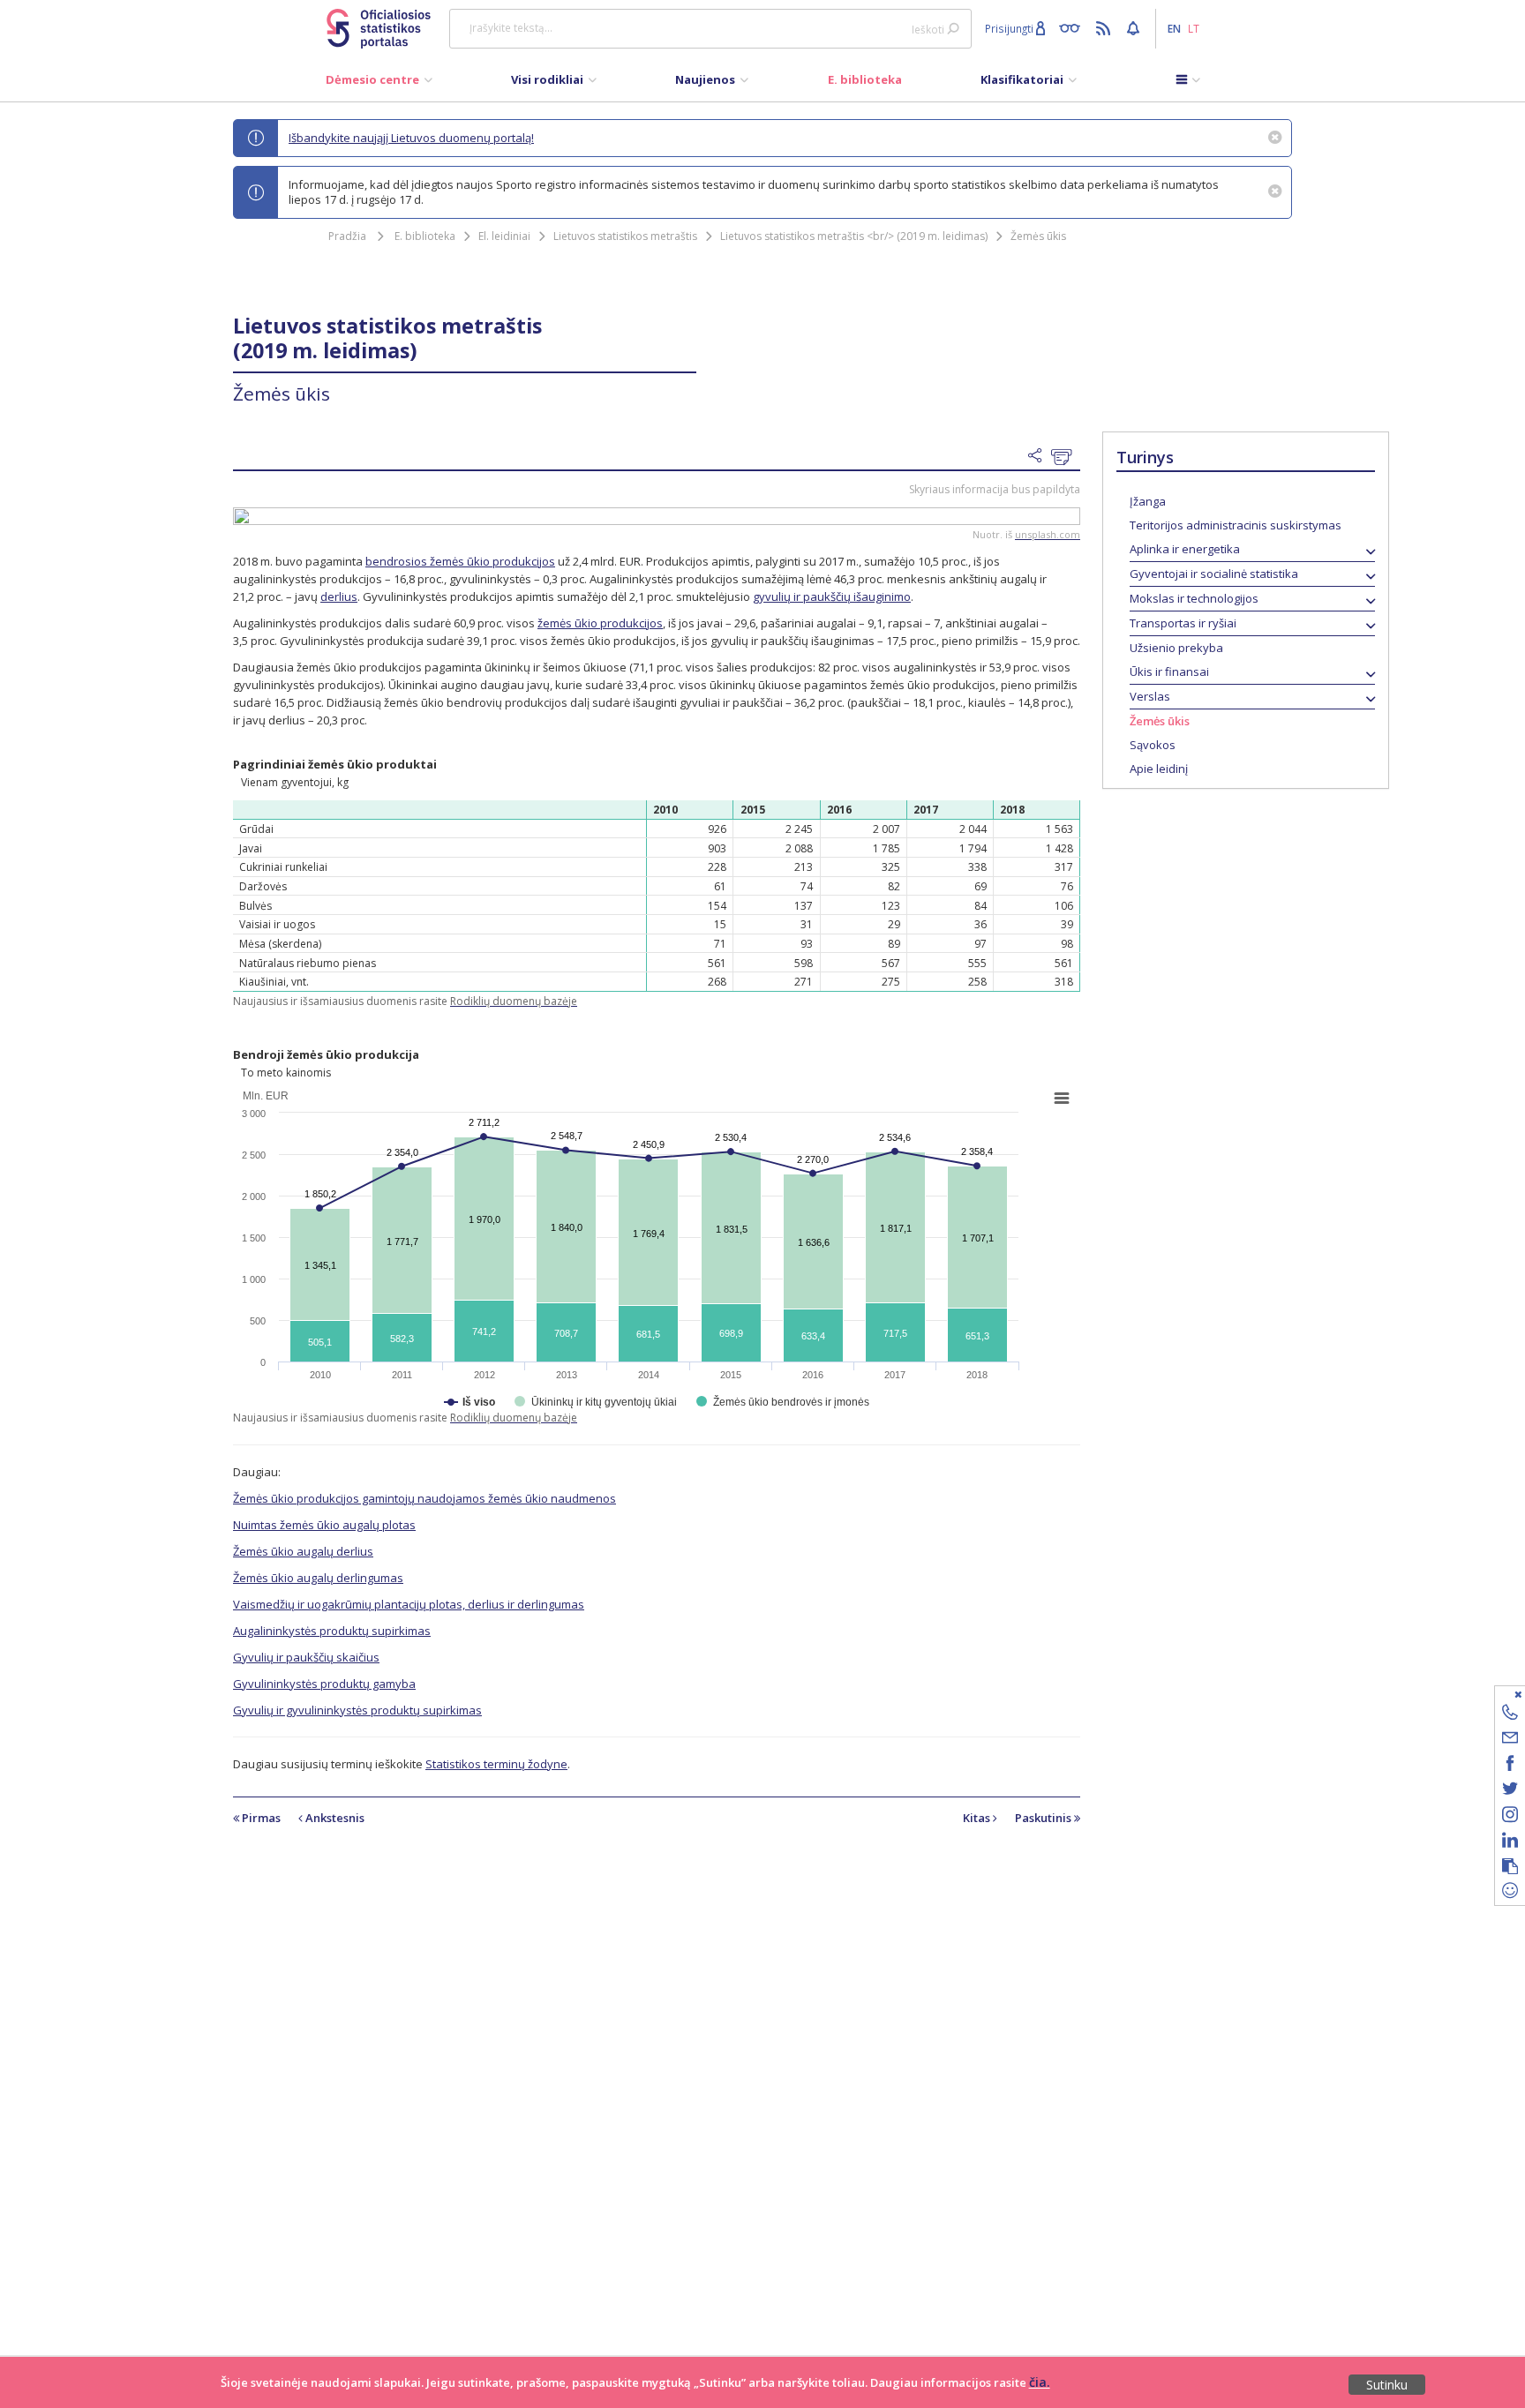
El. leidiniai (504, 236)
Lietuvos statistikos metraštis (625, 236)
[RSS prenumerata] (1105, 27)
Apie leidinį (1159, 769)
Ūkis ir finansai (1169, 671)
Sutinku (1387, 2385)
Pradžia (347, 236)
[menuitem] (379, 84)
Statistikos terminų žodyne (496, 1764)
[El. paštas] (1510, 1740)
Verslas (1150, 696)
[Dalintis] (1040, 456)
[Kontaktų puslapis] (1510, 1715)
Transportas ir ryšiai (1183, 623)
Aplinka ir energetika (1185, 549)
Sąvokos (1153, 745)
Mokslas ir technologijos (1194, 598)
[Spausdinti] (1066, 457)
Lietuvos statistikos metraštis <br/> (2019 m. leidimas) (854, 236)
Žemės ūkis (1038, 236)
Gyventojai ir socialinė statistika (1214, 574)
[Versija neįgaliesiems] (1074, 27)
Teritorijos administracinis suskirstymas (1236, 525)
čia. (1040, 2382)
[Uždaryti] (1499, 1694)
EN (1174, 28)
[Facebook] (1510, 1766)
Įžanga (1148, 501)
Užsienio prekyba (1176, 648)
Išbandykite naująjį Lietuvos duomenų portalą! (411, 138)
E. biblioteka (425, 236)
